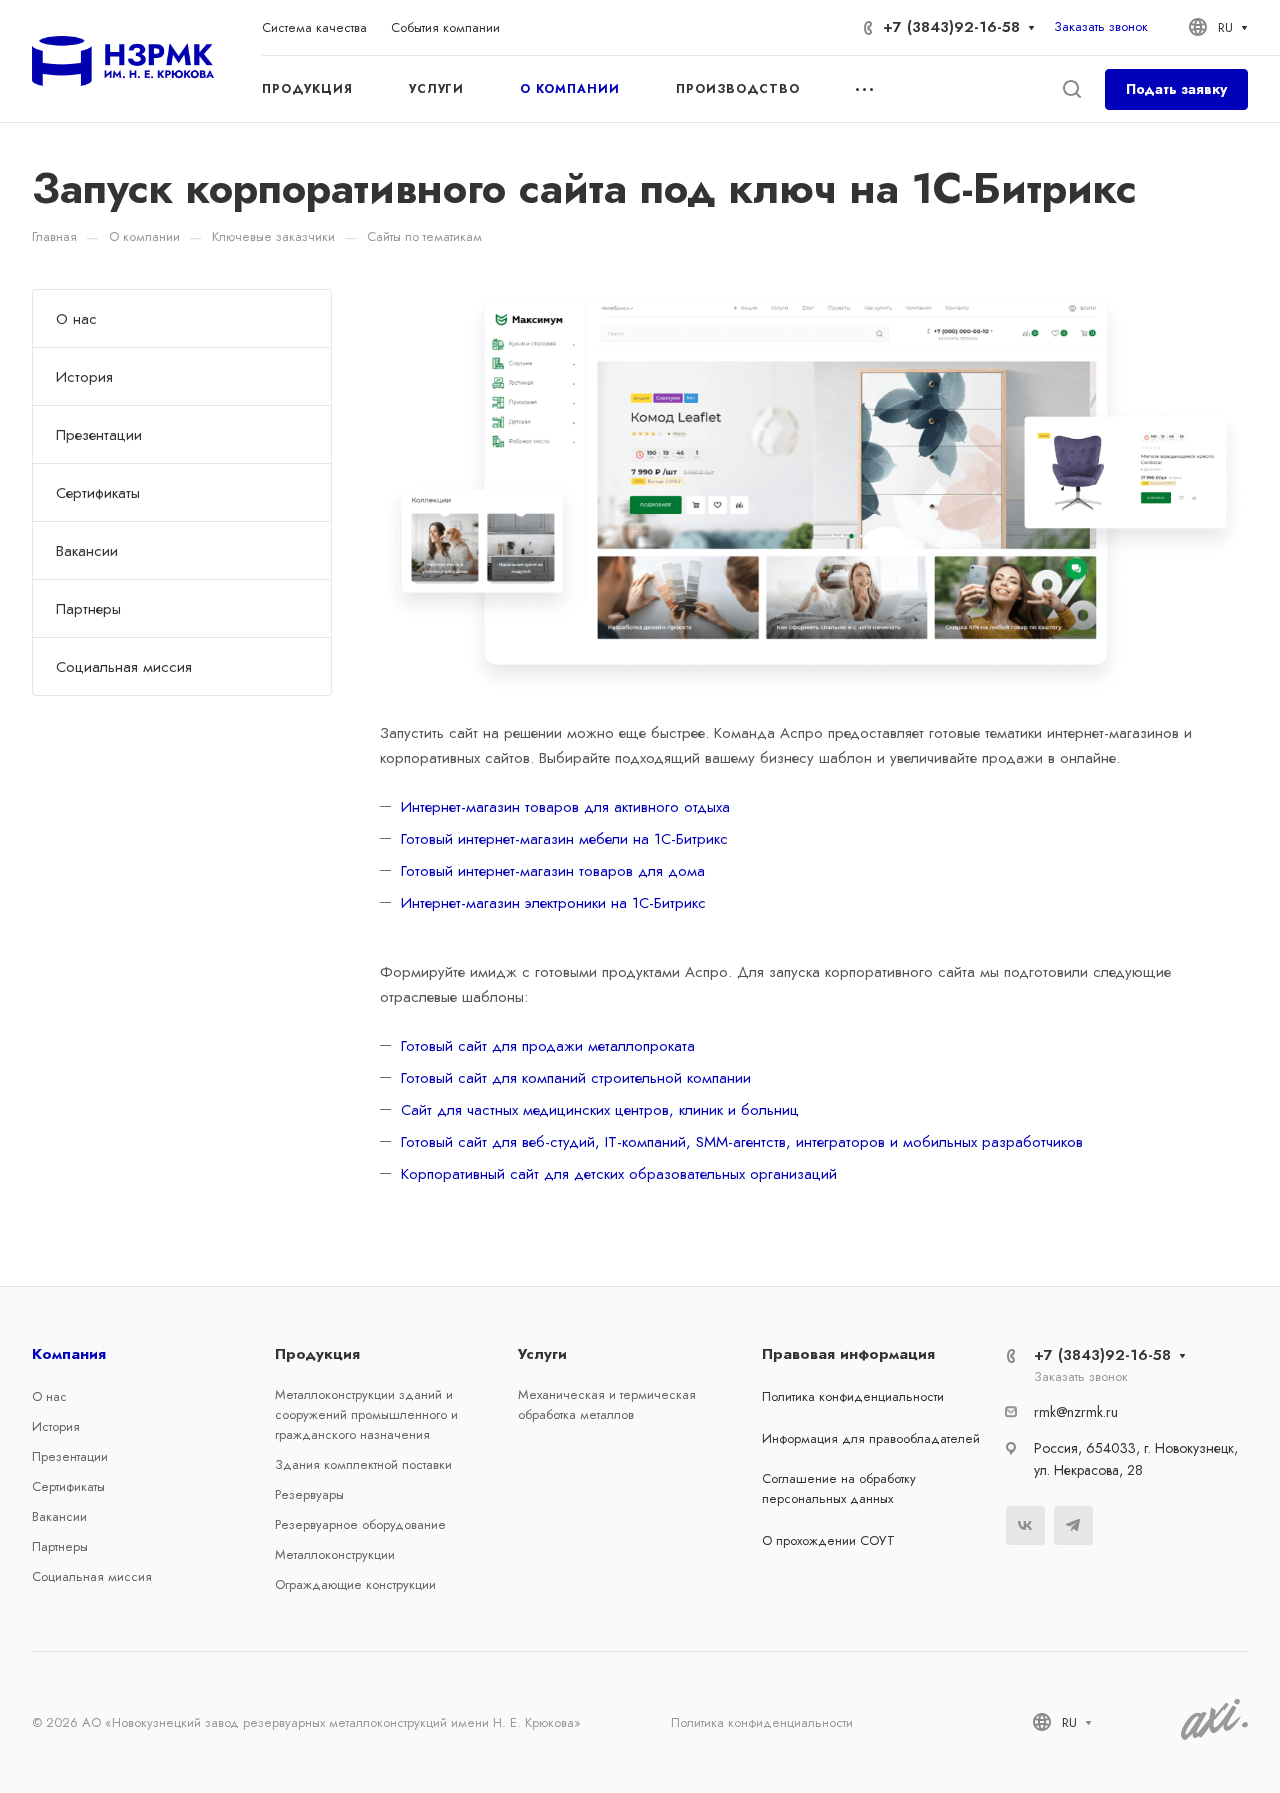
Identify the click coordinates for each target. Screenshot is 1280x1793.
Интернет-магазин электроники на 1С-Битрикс (553, 903)
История (84, 377)
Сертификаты (98, 493)
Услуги (542, 1354)
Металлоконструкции (335, 1554)
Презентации (99, 435)
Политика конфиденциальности (853, 1396)
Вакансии (87, 551)
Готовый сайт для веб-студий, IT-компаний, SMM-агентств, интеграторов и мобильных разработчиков (742, 1142)
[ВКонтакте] (1025, 1525)
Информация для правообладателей (871, 1438)
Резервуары (309, 1494)
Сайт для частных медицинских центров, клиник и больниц (600, 1110)
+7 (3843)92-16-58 (951, 27)
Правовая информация (848, 1354)
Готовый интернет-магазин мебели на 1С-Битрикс (564, 839)
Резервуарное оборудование (360, 1524)
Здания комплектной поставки (363, 1464)
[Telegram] (1073, 1525)
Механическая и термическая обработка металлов (607, 1404)
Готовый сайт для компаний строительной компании (576, 1078)
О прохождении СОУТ (828, 1540)
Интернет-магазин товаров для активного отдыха (565, 807)
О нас (76, 319)
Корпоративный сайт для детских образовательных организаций (619, 1174)
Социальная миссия (124, 667)
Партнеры (88, 609)
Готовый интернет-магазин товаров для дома (553, 871)
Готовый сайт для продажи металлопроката (548, 1046)
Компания (69, 1354)
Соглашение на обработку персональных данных (839, 1488)
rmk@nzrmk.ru (1076, 1412)
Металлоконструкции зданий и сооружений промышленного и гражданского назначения (366, 1414)
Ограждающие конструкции (355, 1584)
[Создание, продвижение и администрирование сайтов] (1214, 1736)
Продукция (317, 1354)
